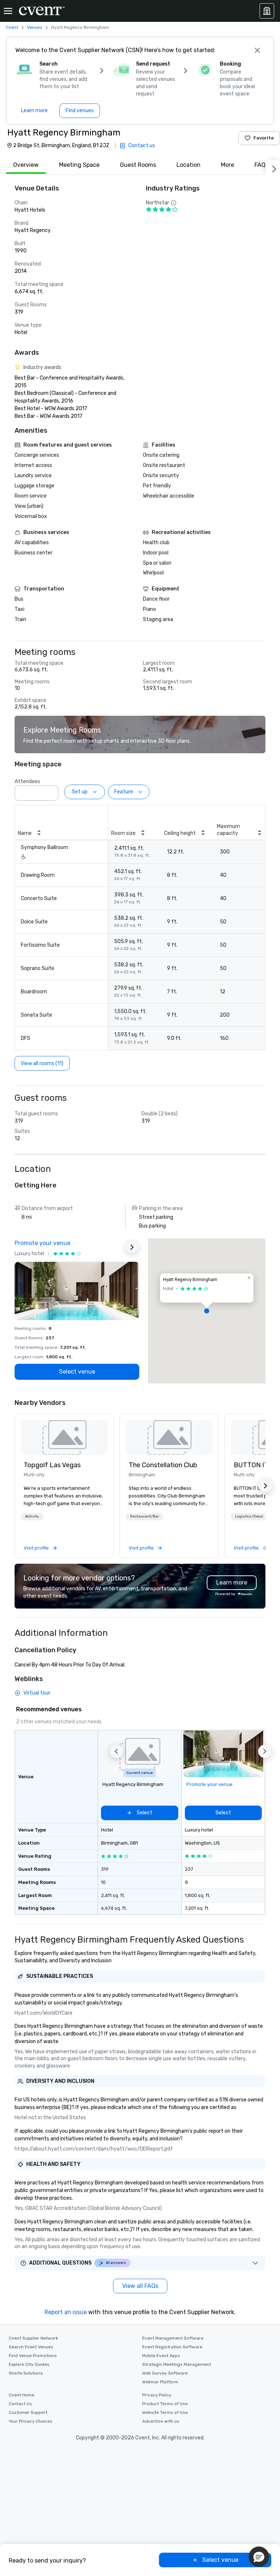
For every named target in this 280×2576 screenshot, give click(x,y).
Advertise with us (161, 2421)
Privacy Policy (157, 2395)
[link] (64, 1437)
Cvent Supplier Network (33, 2338)
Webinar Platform (160, 2382)
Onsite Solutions (26, 2373)
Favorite (264, 138)
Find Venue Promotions (33, 2356)
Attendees (27, 782)
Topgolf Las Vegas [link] (52, 1465)
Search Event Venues (31, 2347)
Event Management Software (173, 2338)
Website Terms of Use (165, 2412)
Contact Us (20, 2404)
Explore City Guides (29, 2364)
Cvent (12, 27)
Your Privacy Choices (31, 2421)
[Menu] (8, 11)
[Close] (257, 50)
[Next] (273, 168)
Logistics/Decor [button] (249, 1516)
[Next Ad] (132, 1247)
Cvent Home (22, 2395)
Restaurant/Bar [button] (145, 1516)
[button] (51, 791)
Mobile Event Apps (161, 2356)
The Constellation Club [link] (163, 1465)
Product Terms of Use (165, 2404)
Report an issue (66, 2312)
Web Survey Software (165, 2373)
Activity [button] (32, 1516)
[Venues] (267, 11)
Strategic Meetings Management (177, 2364)
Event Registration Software (172, 2347)
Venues (35, 27)
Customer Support (28, 2412)
